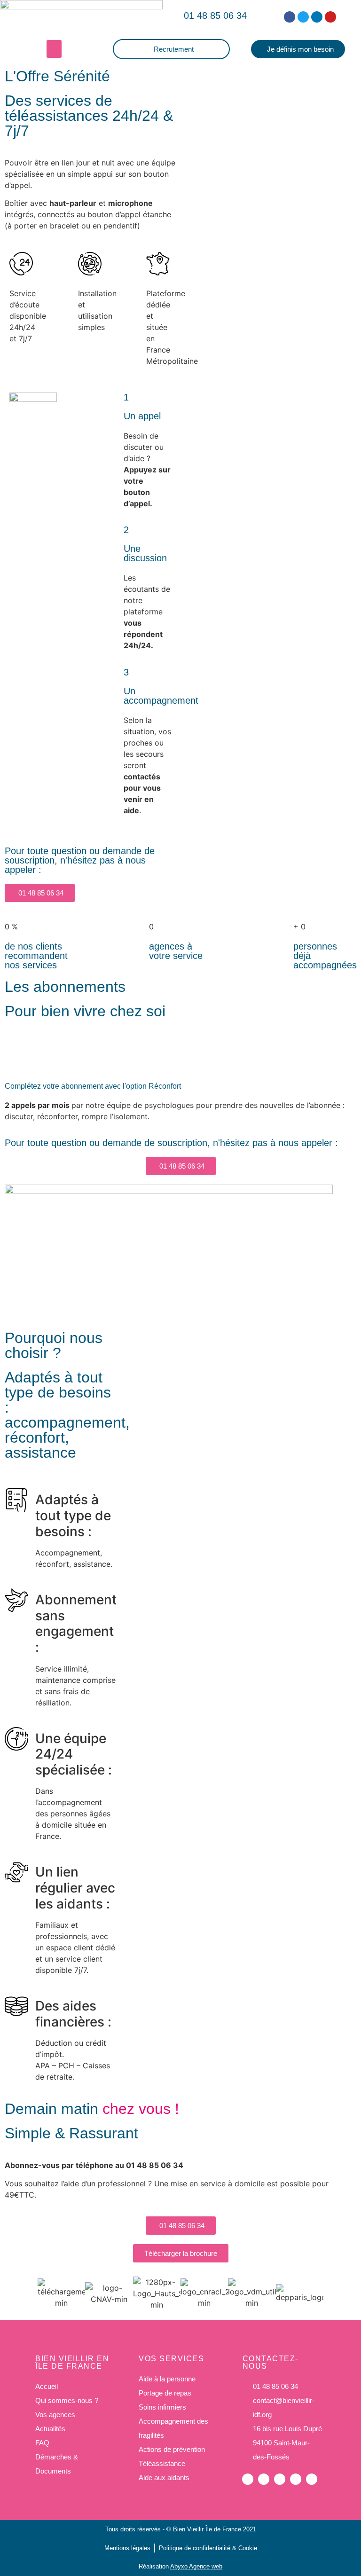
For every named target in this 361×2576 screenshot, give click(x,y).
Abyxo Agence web (196, 2566)
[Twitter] (303, 17)
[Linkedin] (317, 17)
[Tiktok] (312, 2479)
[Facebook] (290, 17)
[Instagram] (296, 2479)
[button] (213, 16)
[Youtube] (330, 17)
